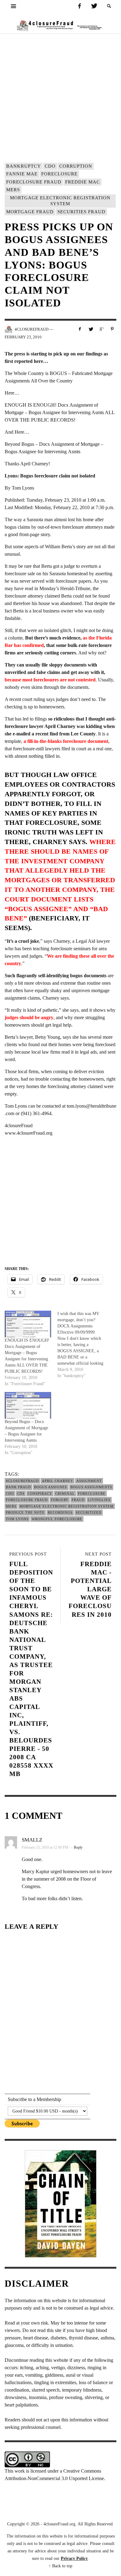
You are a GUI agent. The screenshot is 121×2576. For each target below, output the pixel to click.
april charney (58, 1481)
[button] (109, 6)
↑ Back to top (60, 2566)
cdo (50, 166)
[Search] (14, 6)
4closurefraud (22, 1481)
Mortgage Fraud (30, 212)
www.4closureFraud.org (29, 1133)
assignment (89, 1481)
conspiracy (40, 1494)
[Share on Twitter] (91, 329)
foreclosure (59, 174)
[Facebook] (79, 6)
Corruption (76, 166)
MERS (13, 190)
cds (21, 1494)
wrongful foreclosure (57, 1519)
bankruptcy (24, 166)
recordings (60, 1512)
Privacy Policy (74, 2558)
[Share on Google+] (101, 329)
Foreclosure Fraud (34, 182)
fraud (78, 1500)
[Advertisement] (60, 97)
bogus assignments (91, 1487)
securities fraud (81, 212)
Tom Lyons (23, 488)
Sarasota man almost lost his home (60, 520)
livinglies (99, 1500)
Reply (78, 1847)
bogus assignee (51, 1487)
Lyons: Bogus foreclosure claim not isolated (50, 476)
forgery (60, 1500)
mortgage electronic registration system (60, 201)
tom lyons (17, 1519)
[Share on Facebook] (80, 329)
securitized (89, 1512)
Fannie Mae (22, 174)
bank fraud (18, 1487)
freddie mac (83, 182)
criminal (65, 1494)
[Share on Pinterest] (112, 329)
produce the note (25, 1512)
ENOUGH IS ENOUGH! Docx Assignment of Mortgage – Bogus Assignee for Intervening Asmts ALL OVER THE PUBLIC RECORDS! (60, 412)
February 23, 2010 (23, 337)
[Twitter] (94, 6)
